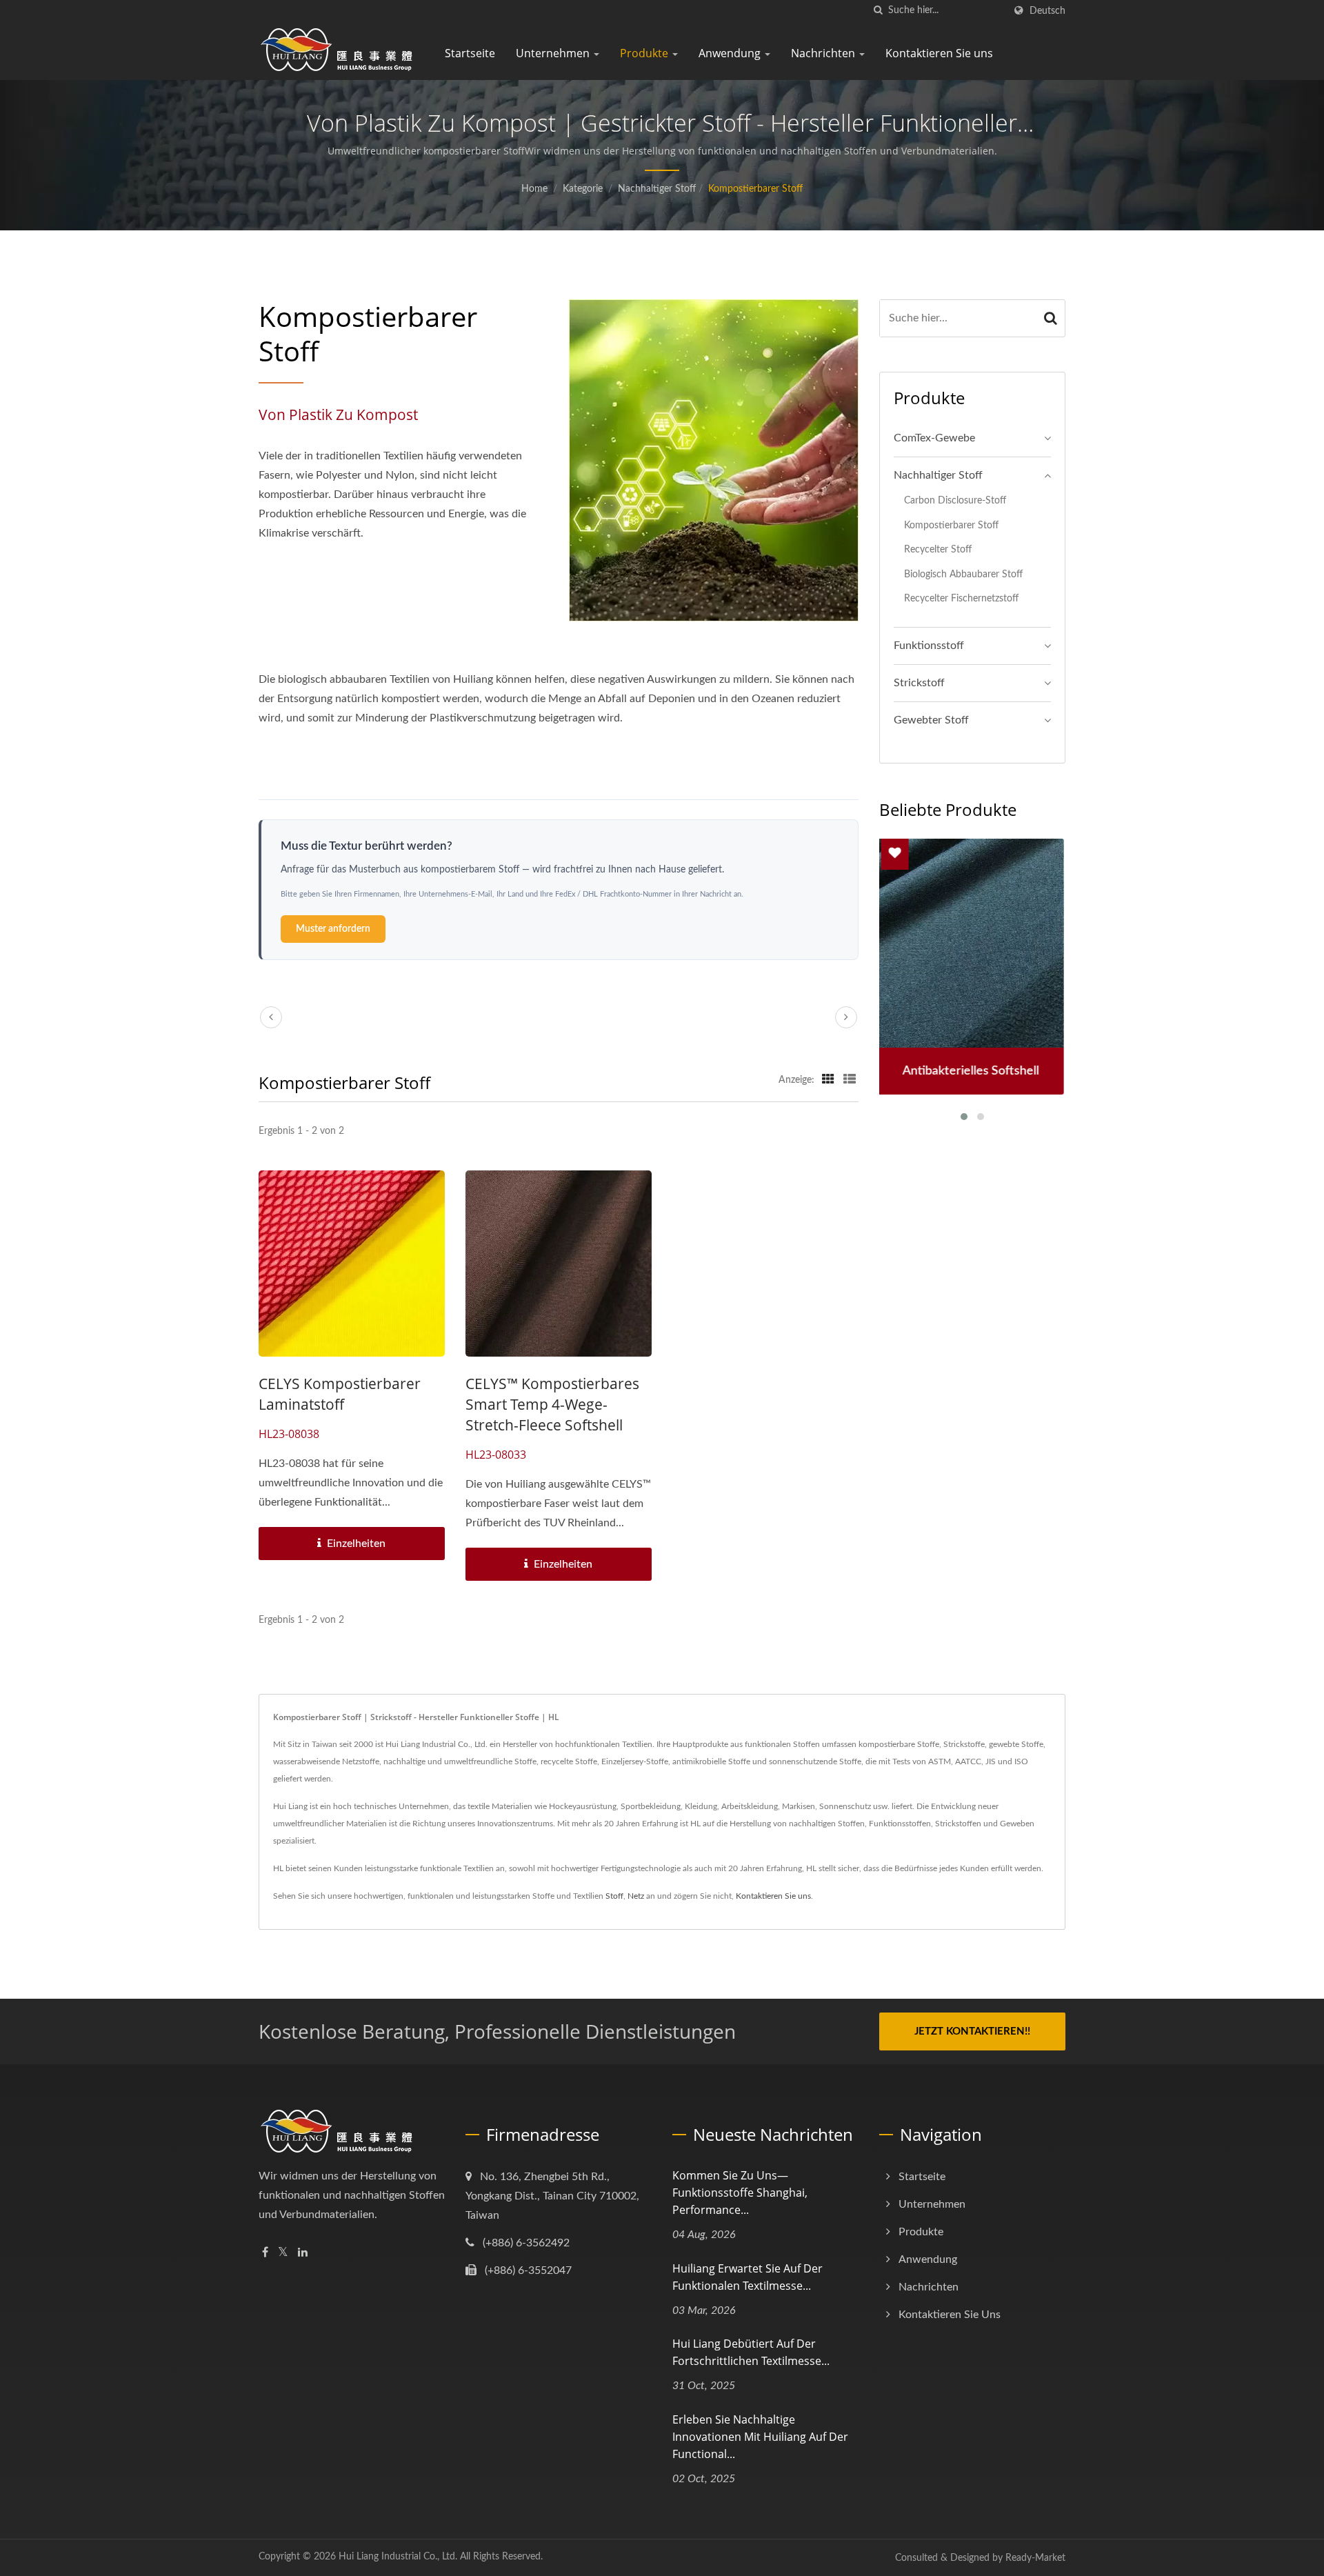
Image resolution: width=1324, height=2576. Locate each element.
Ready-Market (1035, 2558)
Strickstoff (919, 683)
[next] (846, 1017)
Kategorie (583, 189)
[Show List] (850, 1080)
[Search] (1051, 318)
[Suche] (878, 11)
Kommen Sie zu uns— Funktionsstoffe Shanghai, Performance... (740, 2193)
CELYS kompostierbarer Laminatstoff (340, 1394)
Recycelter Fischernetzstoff (961, 598)
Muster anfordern (333, 929)
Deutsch (1047, 11)
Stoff (614, 1896)
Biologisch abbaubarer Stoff (963, 574)
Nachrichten (824, 53)
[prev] (271, 1017)
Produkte (645, 53)
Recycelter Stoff (938, 549)
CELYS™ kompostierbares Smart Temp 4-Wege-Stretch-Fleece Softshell (552, 1404)
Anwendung (731, 53)
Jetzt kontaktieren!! (972, 2031)
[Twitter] (283, 2253)
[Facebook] (265, 2253)
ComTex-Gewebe (934, 438)
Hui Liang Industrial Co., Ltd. (398, 2557)
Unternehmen (554, 53)
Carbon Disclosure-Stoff (955, 500)
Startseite (470, 53)
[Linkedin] (303, 2253)
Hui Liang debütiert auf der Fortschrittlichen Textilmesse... (751, 2352)
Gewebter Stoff (931, 720)
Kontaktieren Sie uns (939, 53)
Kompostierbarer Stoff (755, 189)
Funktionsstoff (929, 646)
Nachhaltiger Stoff (657, 189)
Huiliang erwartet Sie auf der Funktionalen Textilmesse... (748, 2277)
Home (534, 189)
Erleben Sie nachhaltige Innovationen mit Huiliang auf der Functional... (760, 2437)
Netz (636, 1896)
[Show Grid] (828, 1080)
